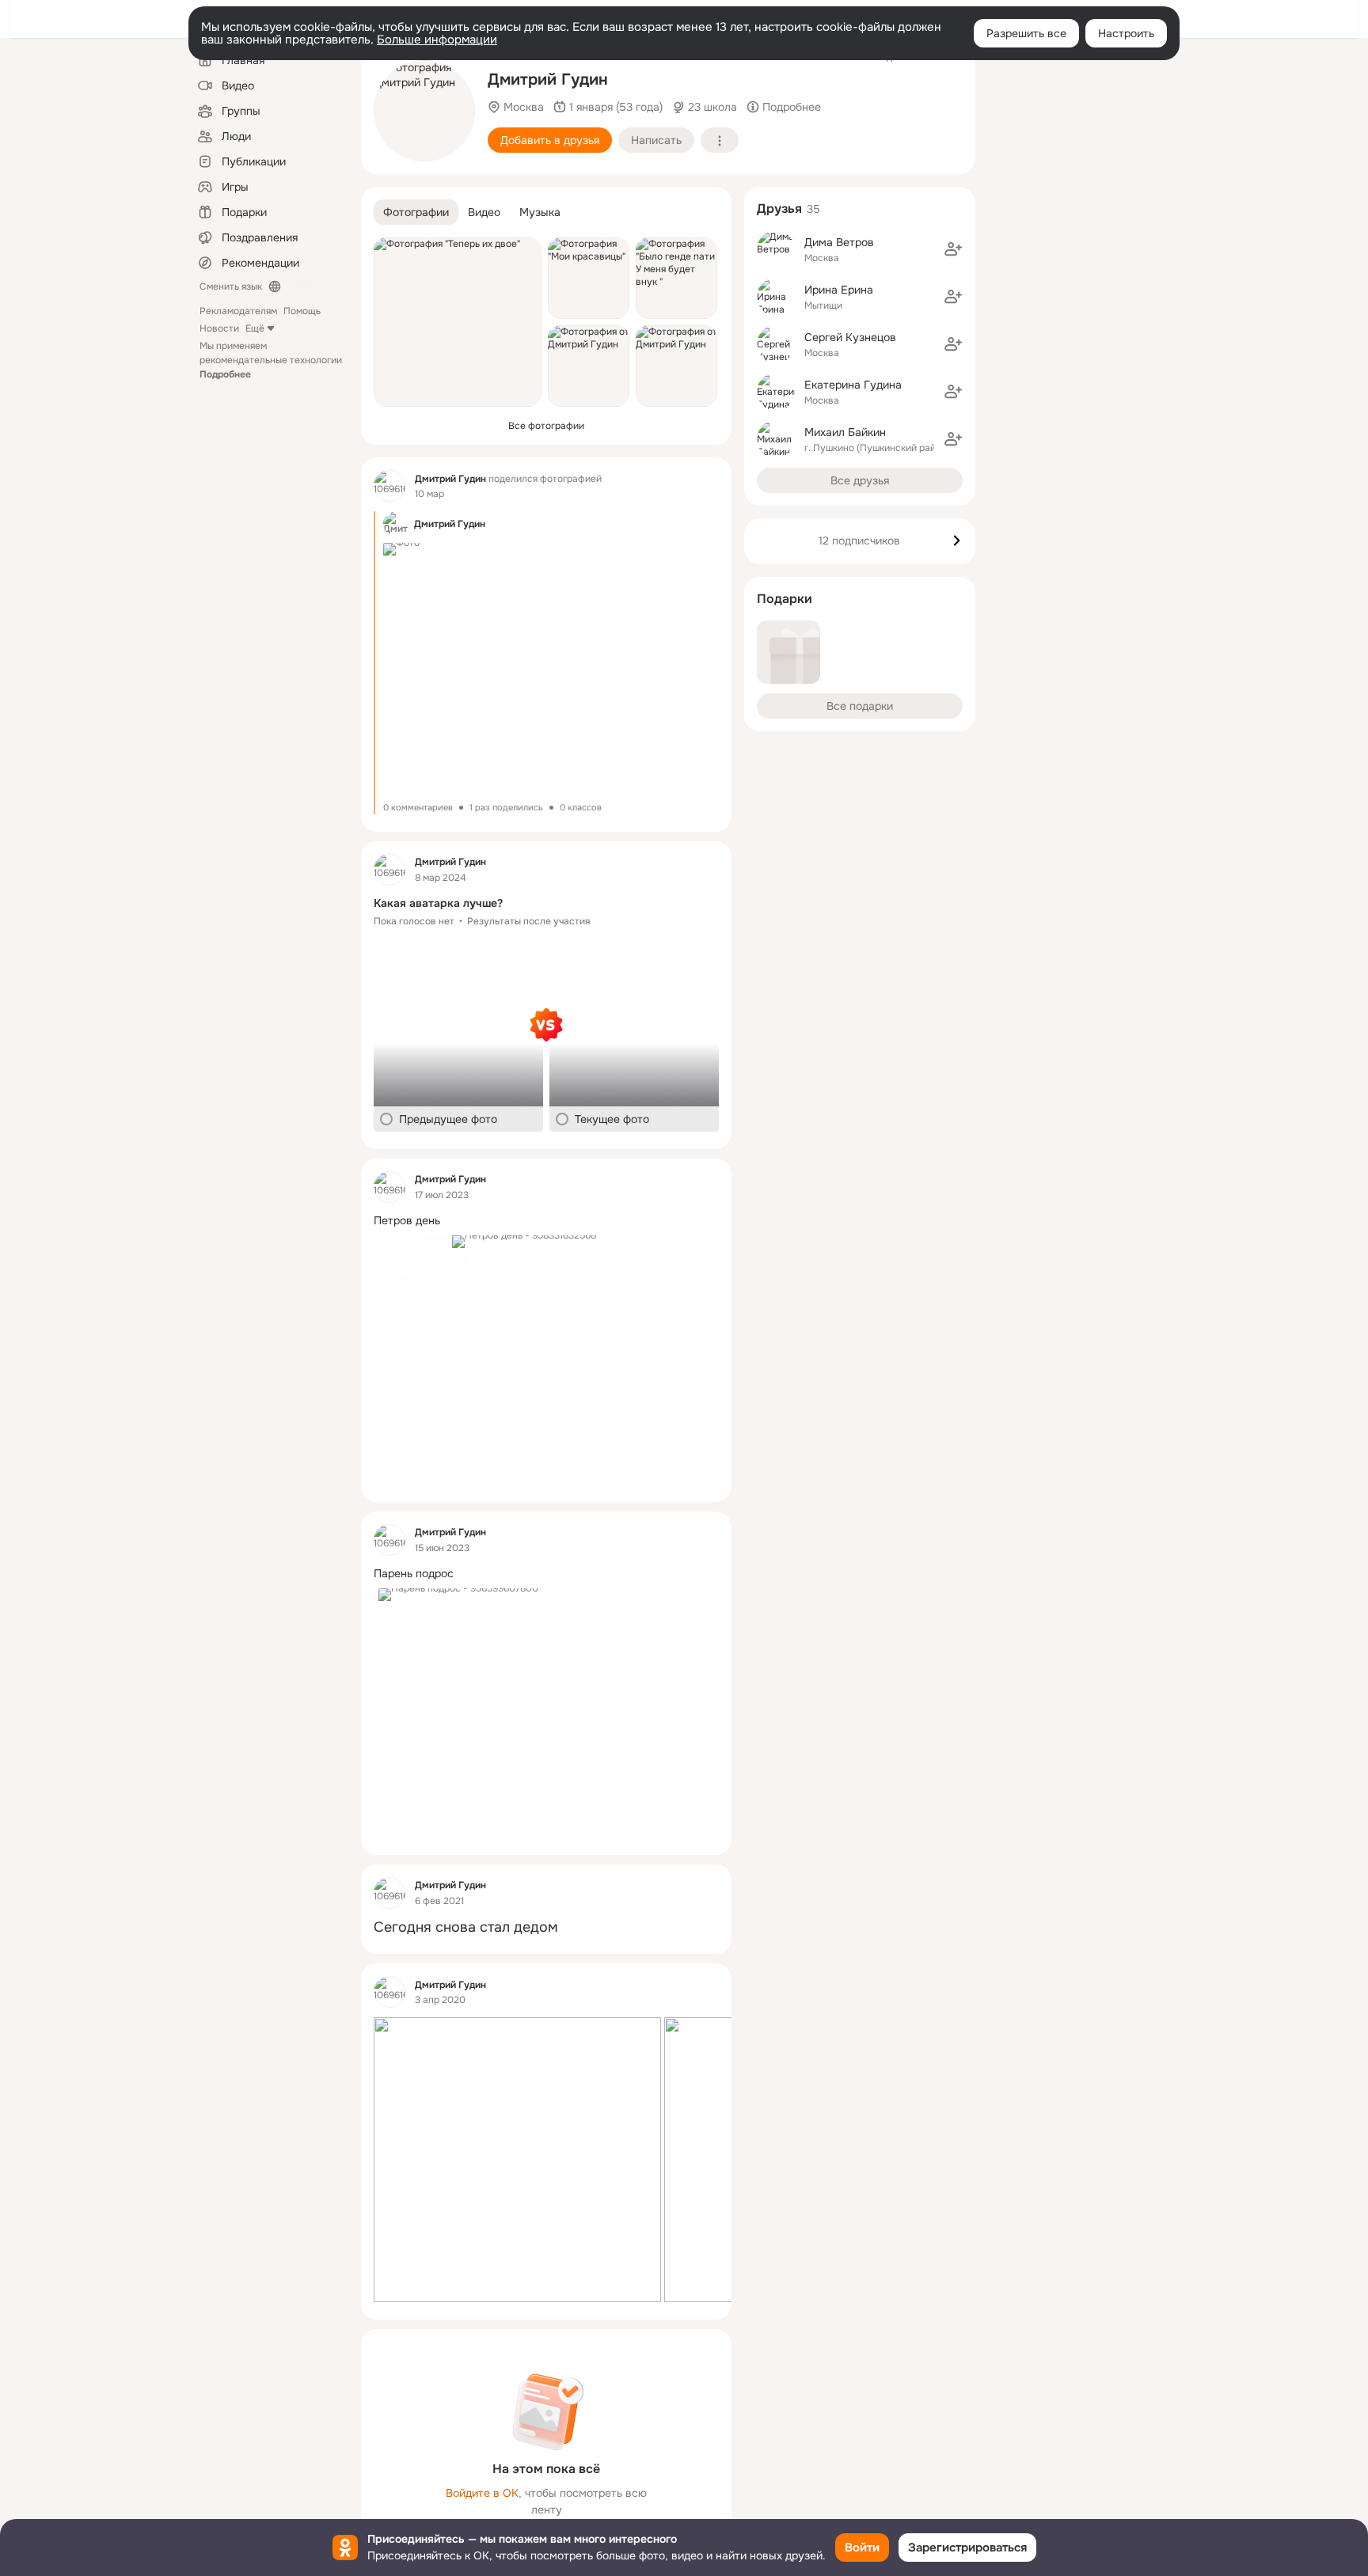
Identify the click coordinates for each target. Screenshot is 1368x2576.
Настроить (1126, 33)
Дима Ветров (839, 242)
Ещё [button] (255, 328)
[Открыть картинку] (517, 2160)
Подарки (785, 599)
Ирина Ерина (839, 290)
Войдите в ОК (482, 2493)
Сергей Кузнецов (850, 337)
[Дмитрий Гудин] (389, 486)
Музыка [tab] (540, 212)
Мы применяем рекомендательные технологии (271, 360)
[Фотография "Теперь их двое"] (458, 322)
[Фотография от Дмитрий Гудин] (424, 111)
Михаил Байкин (845, 432)
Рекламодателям (238, 311)
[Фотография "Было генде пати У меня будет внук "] (676, 278)
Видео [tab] (484, 212)
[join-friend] (953, 249)
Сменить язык (231, 286)
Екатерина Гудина (853, 385)
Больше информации (437, 40)
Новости (219, 328)
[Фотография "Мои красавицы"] (589, 278)
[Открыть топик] (546, 903)
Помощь (302, 311)
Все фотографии (546, 426)
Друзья (779, 209)
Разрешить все (1026, 33)
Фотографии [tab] (416, 212)
